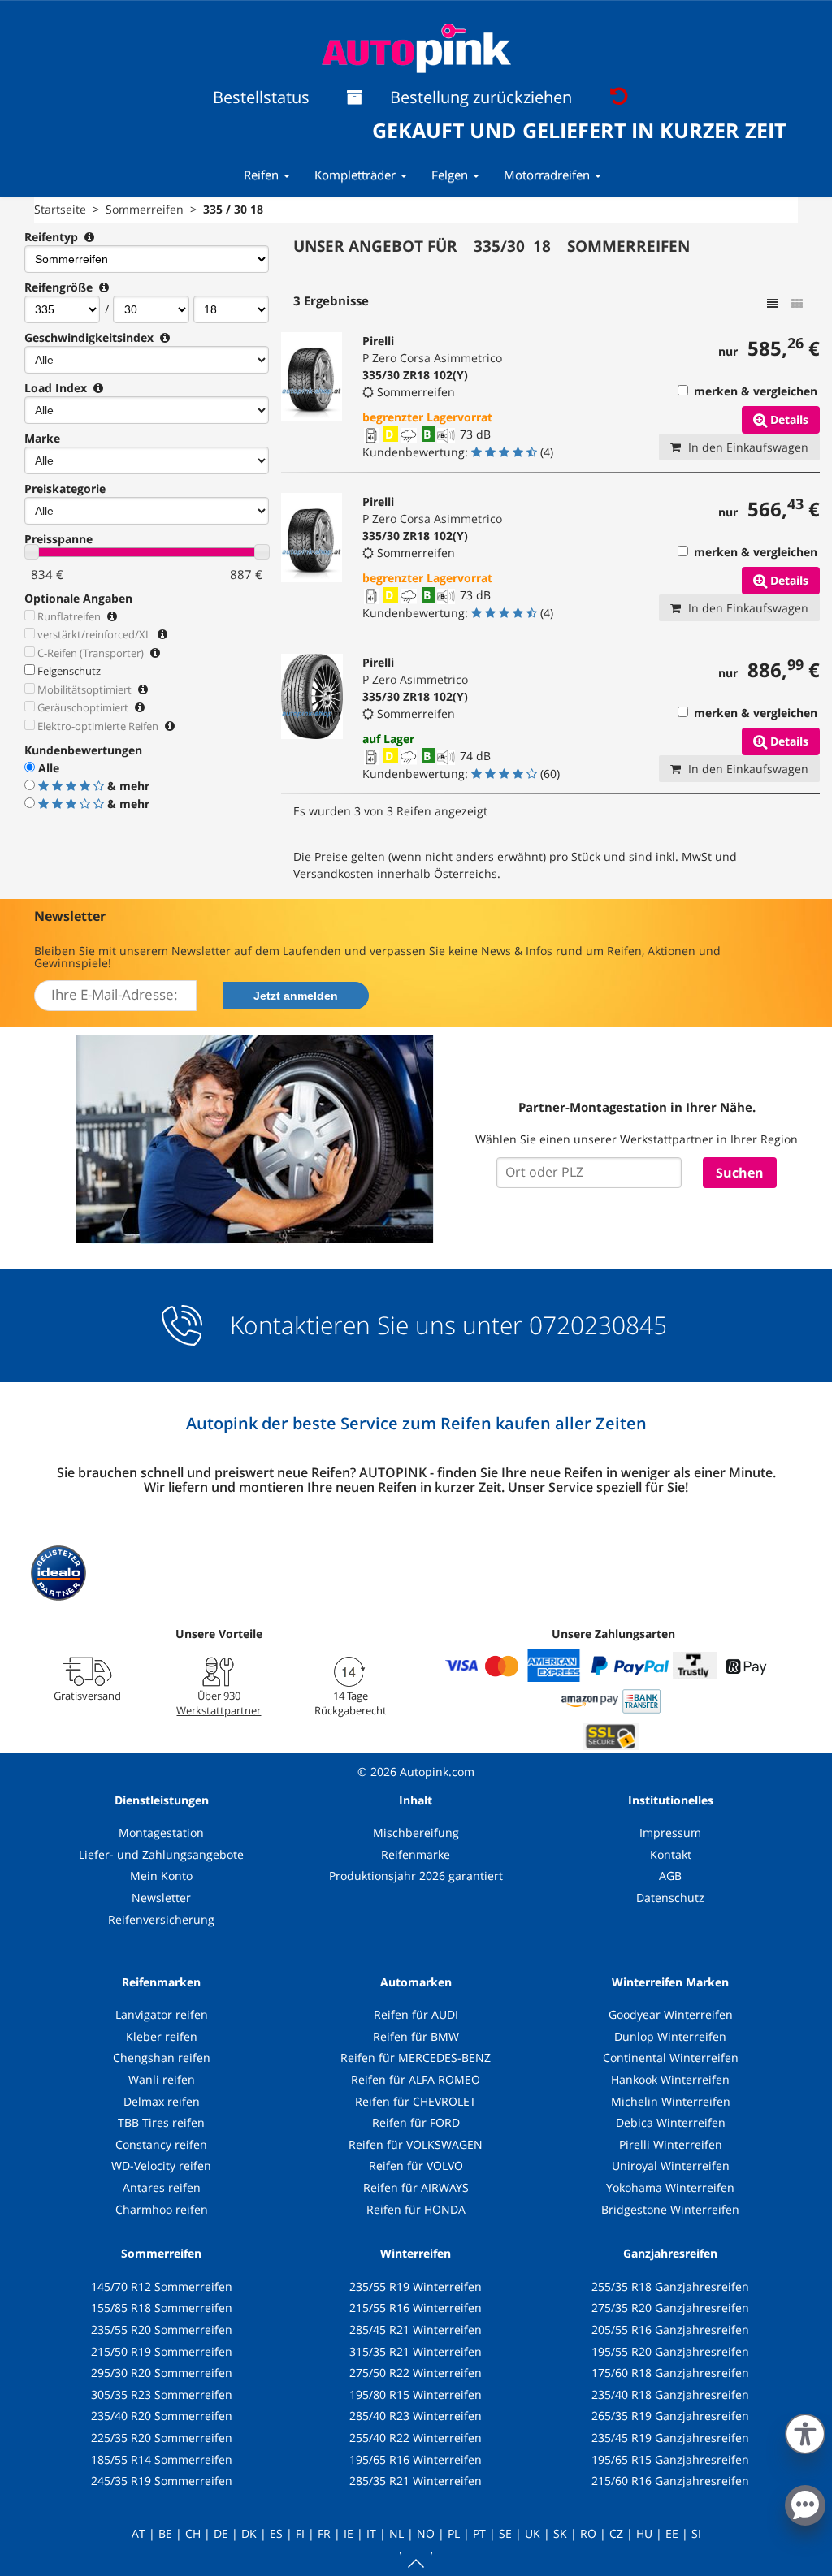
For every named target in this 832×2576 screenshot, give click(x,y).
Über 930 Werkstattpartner (219, 1703)
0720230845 (598, 1325)
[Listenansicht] (773, 304)
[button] (805, 2431)
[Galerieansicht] (797, 304)
